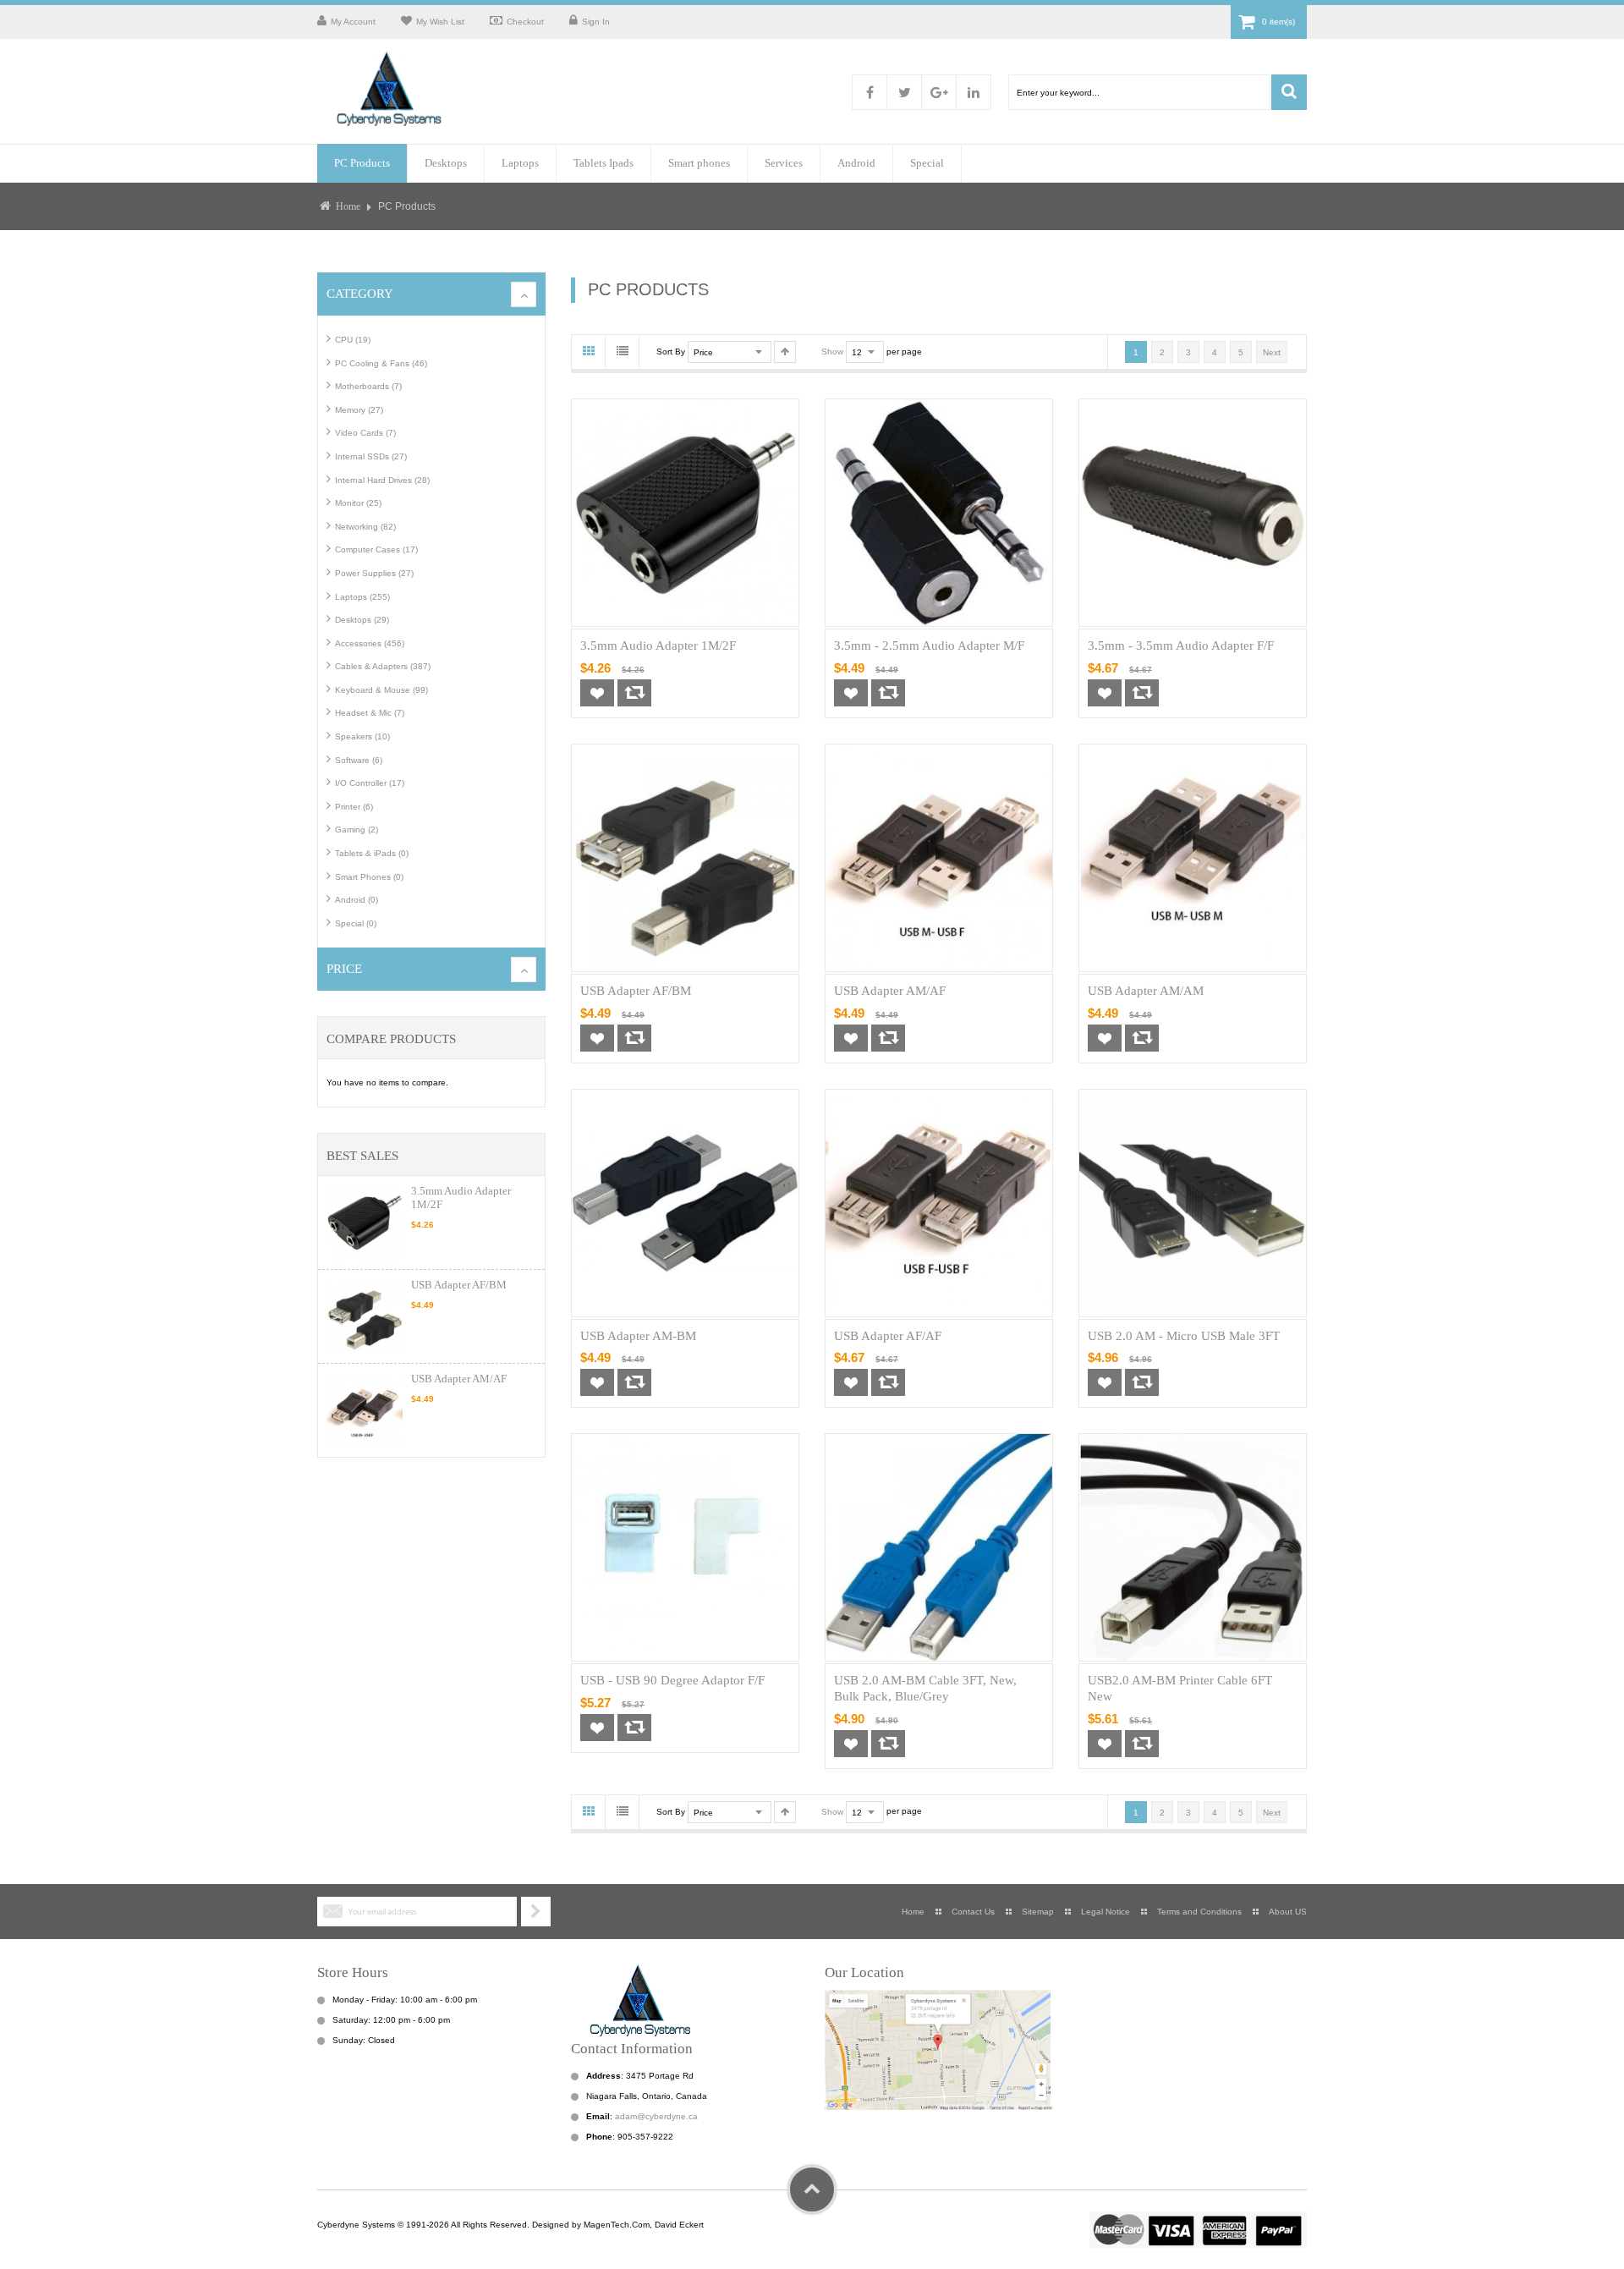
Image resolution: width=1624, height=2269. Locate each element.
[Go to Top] (812, 2189)
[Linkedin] (974, 92)
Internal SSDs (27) (371, 456)
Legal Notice (1106, 1912)
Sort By (671, 352)
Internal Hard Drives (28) (382, 480)
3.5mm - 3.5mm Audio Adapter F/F (1181, 646)
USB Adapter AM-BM (638, 1336)
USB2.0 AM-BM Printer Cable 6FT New (1180, 1688)
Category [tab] (360, 294)
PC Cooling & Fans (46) (381, 363)
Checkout (525, 22)
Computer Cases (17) (376, 549)
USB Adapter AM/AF (459, 1379)
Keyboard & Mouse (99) (381, 690)
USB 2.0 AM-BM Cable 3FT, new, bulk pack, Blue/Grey (925, 1688)
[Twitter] (904, 92)
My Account (353, 22)
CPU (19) (353, 340)
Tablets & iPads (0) (372, 853)
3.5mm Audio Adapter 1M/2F (658, 646)
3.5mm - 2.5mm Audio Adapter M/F (929, 646)
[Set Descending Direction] (785, 352)
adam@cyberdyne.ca (656, 2116)
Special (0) (356, 923)
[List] (623, 352)
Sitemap (1038, 1912)
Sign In (596, 22)
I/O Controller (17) (370, 783)
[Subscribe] (536, 1912)
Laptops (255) (362, 597)
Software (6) (359, 760)
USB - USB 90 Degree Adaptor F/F (672, 1680)
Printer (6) (354, 807)
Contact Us (973, 1912)
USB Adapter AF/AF (888, 1336)
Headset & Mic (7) (370, 713)
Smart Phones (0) (369, 877)
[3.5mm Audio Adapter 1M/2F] (365, 1222)
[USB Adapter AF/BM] (365, 1316)
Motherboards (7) (368, 386)
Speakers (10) (362, 736)
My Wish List (440, 22)
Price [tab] (344, 969)
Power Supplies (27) (374, 573)
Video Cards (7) (365, 433)
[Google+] (939, 92)
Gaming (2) (357, 830)
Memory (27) (359, 410)
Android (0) (357, 900)
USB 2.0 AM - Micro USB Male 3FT (1184, 1336)
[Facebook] (870, 92)
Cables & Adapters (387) (383, 666)
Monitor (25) (358, 503)
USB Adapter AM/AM (1146, 991)
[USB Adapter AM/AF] (365, 1410)
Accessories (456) (370, 643)
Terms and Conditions (1199, 1912)
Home (348, 207)
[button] (597, 693)
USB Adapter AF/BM (459, 1285)
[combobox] (1139, 92)
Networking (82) (365, 527)
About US (1288, 1912)
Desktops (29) (362, 620)
